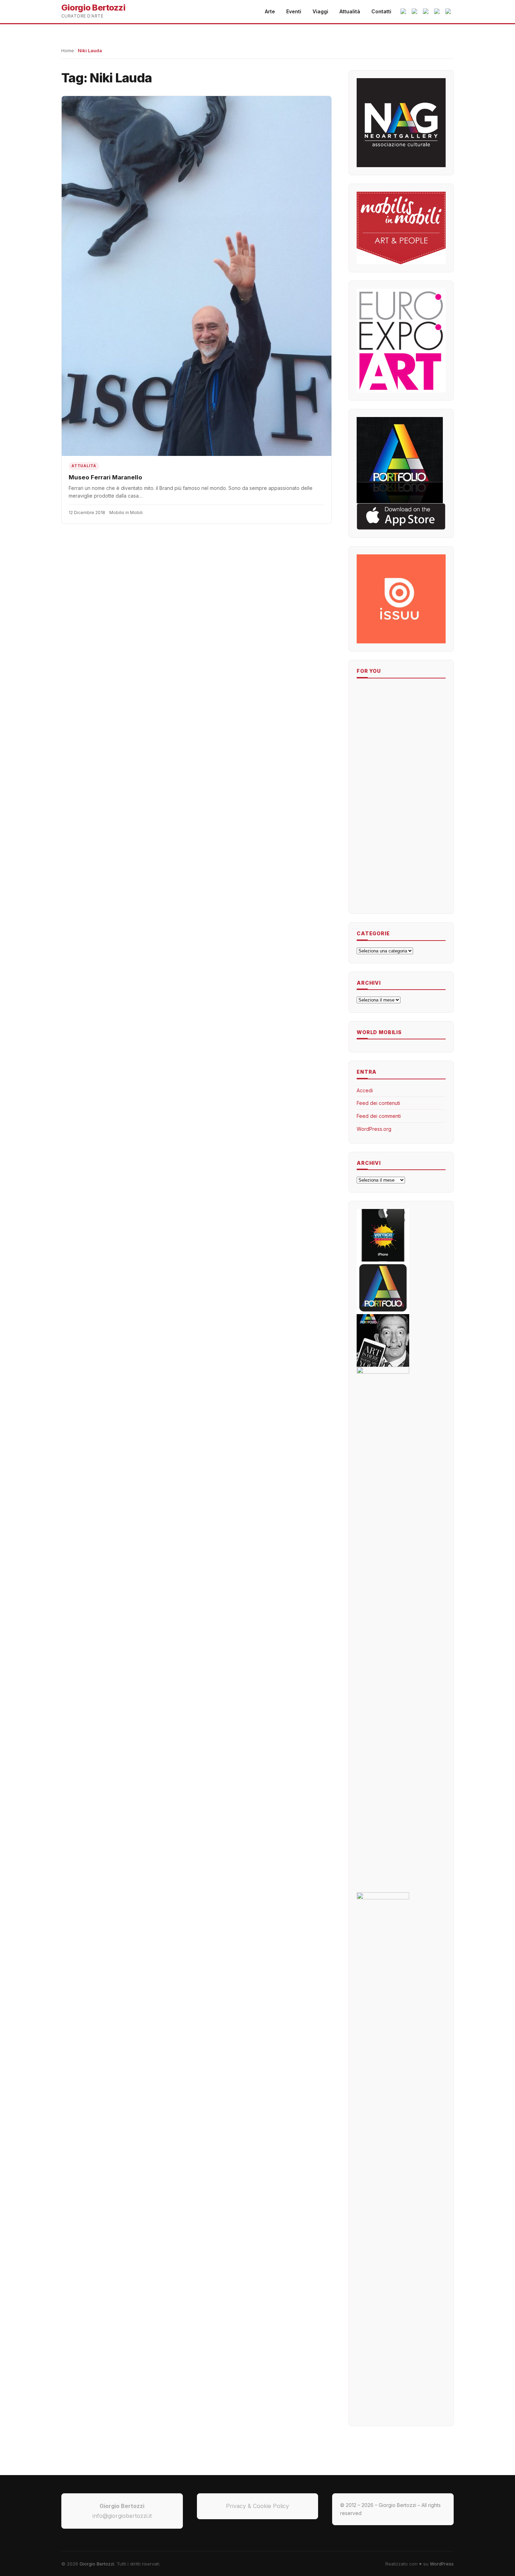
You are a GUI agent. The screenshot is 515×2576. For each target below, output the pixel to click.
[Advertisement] (378, 798)
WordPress (442, 2564)
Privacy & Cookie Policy (257, 2506)
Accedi (365, 1090)
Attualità (350, 11)
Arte (270, 11)
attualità (84, 466)
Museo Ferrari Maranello (105, 477)
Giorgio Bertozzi (97, 2564)
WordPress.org (374, 1129)
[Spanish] (438, 12)
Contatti (381, 11)
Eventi (294, 11)
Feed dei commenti (379, 1116)
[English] (415, 12)
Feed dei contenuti (378, 1103)
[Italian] (404, 12)
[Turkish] (426, 12)
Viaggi (320, 11)
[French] (449, 12)
